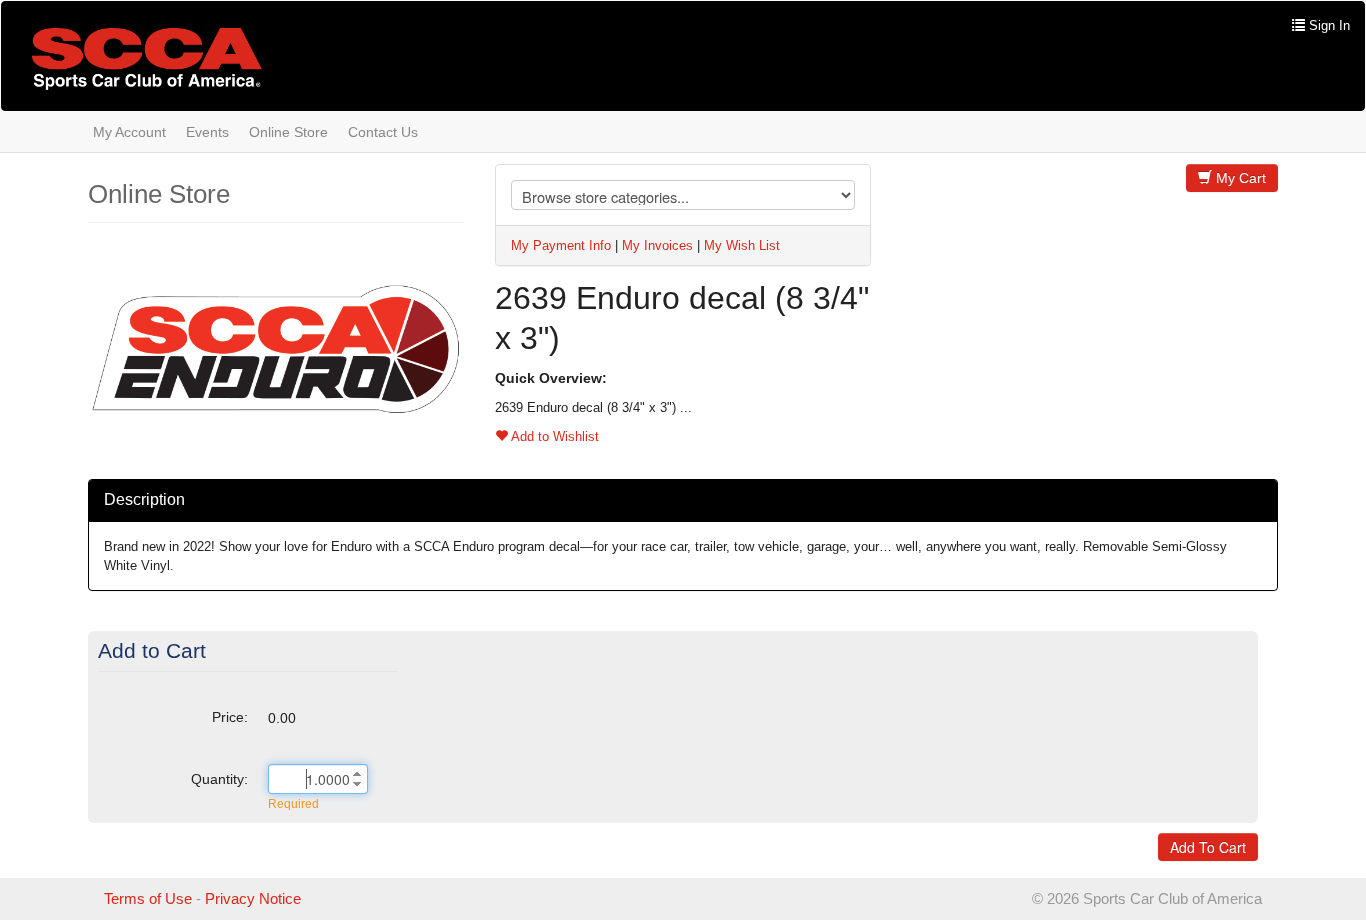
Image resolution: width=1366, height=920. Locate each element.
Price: (230, 717)
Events (207, 132)
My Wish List (742, 245)
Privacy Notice (253, 898)
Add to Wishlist (553, 436)
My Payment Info (561, 245)
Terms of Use (148, 898)
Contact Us (383, 132)
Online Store (288, 132)
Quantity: (219, 779)
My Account (129, 132)
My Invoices (657, 245)
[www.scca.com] (147, 58)
